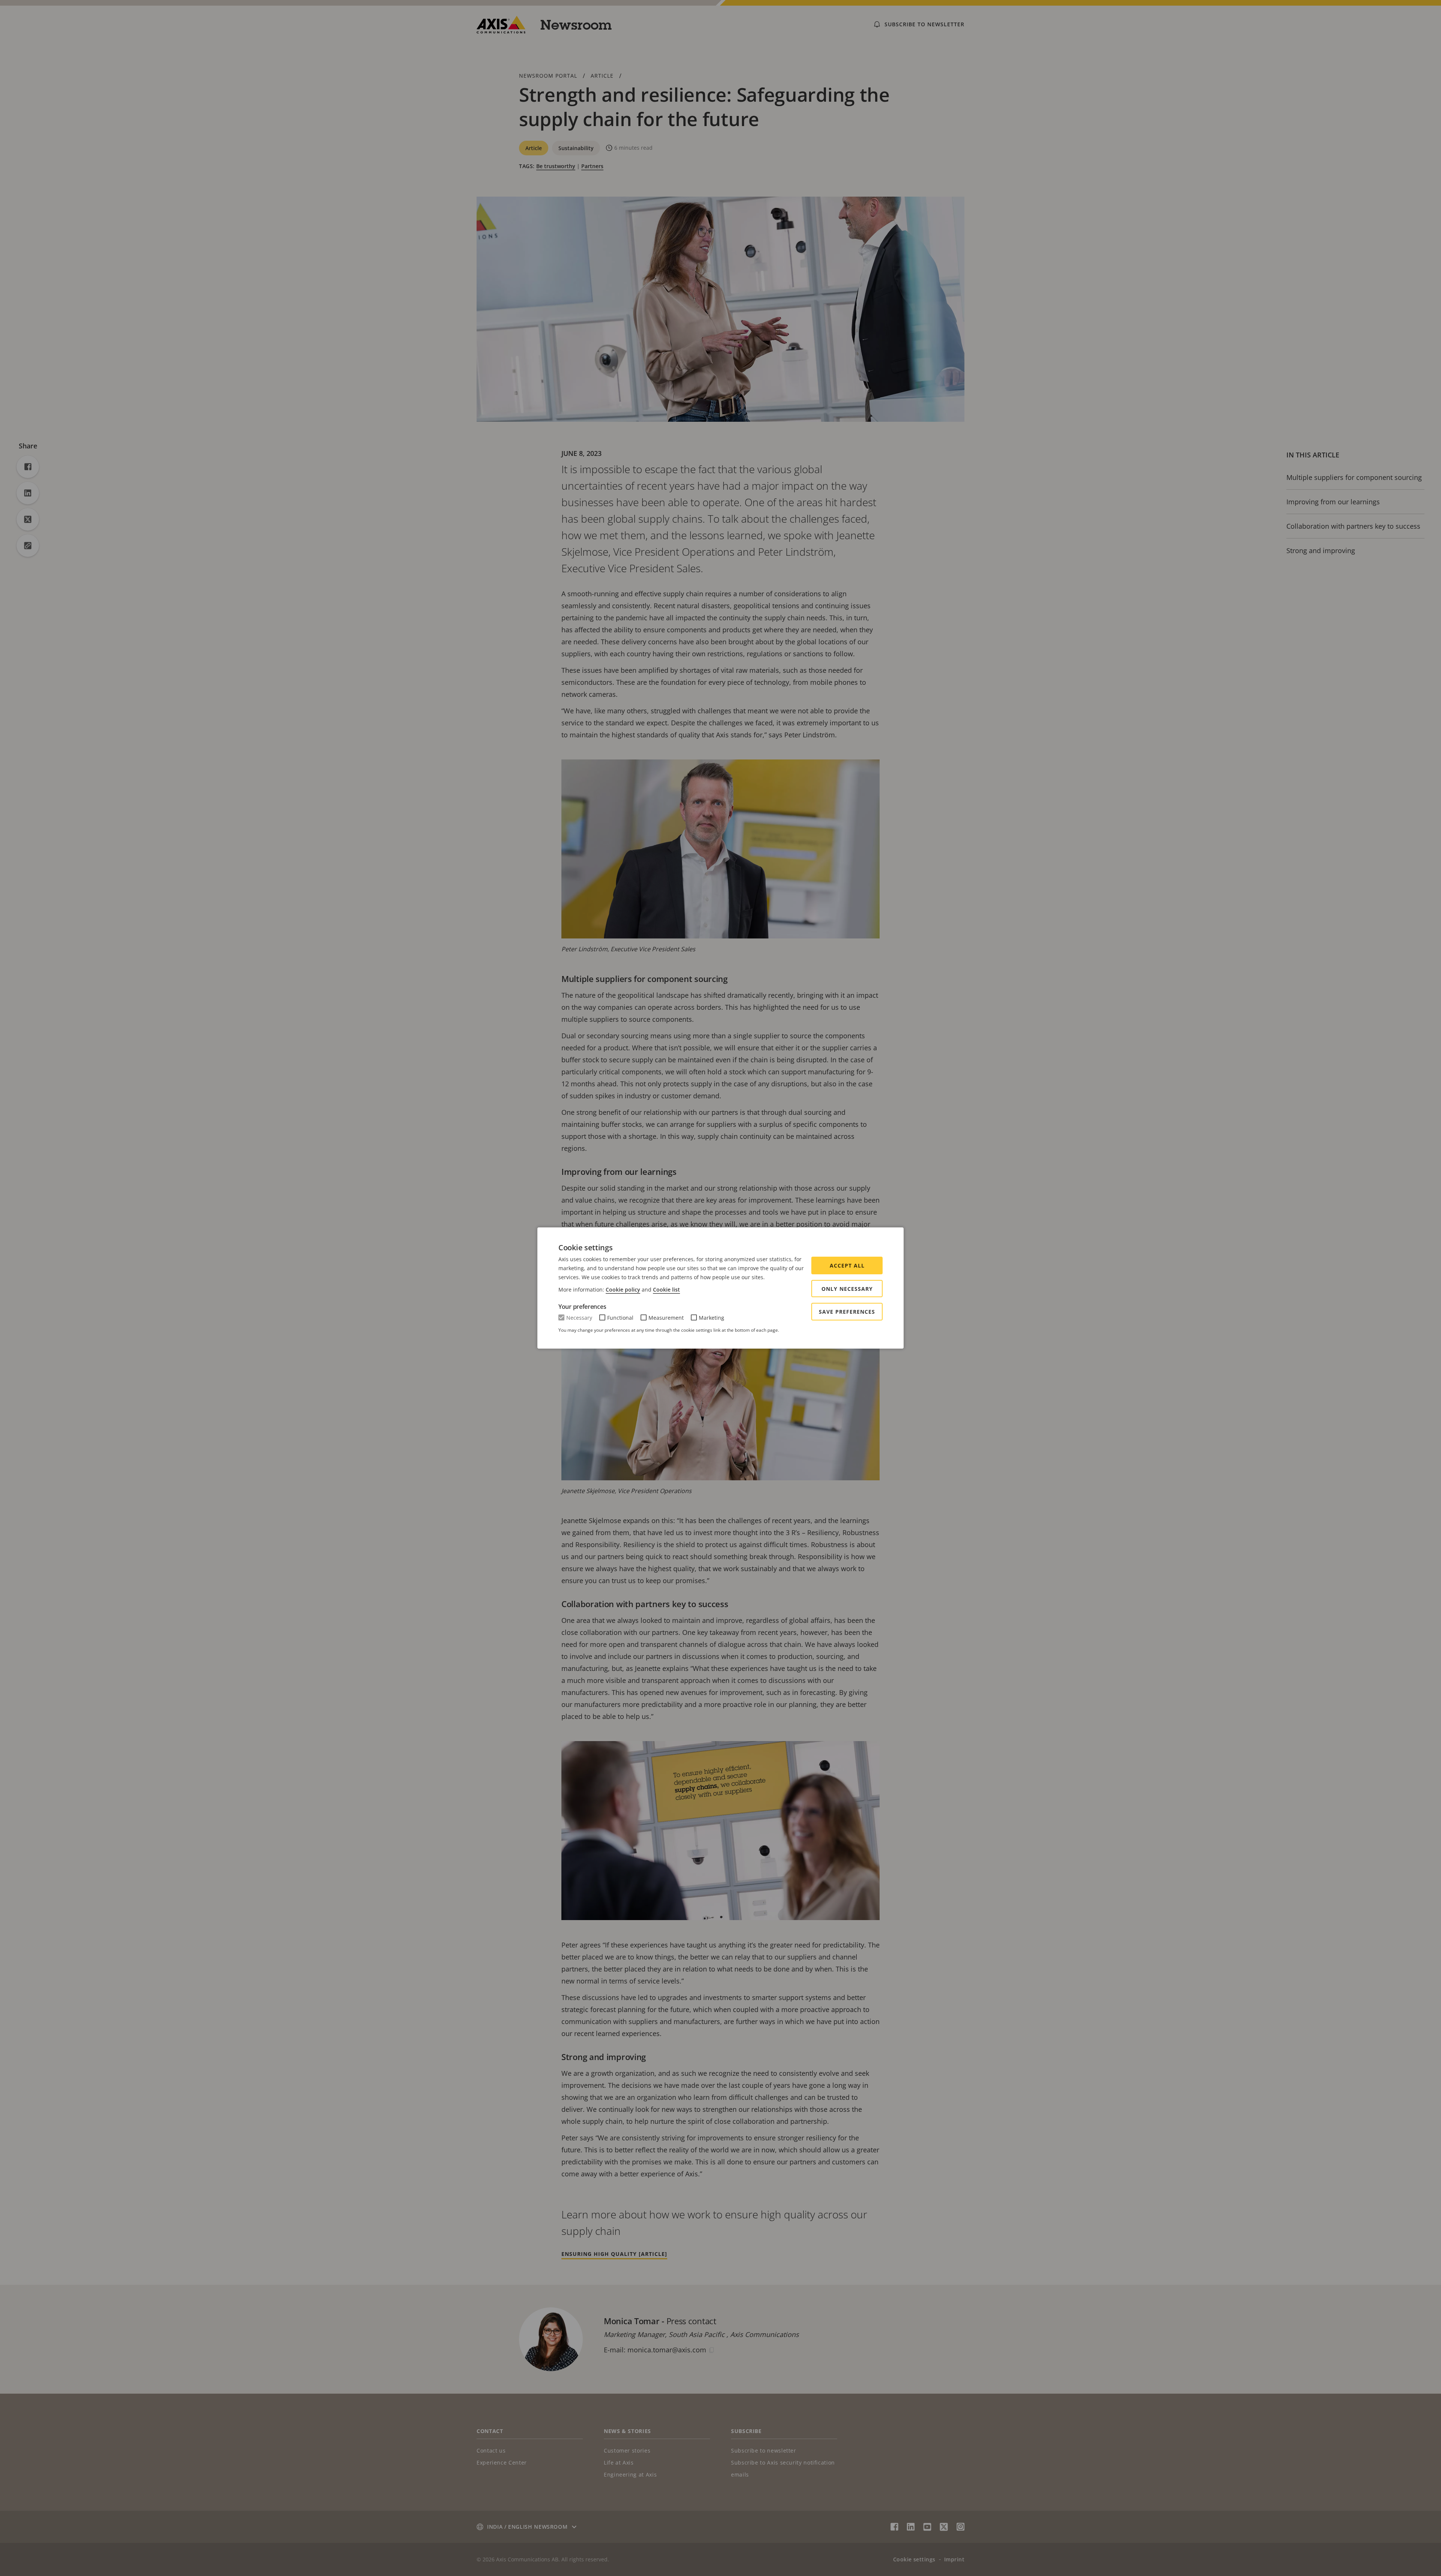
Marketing (711, 1318)
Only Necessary (847, 1289)
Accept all (847, 1265)
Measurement (666, 1318)
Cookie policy (623, 1290)
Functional (620, 1318)
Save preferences (847, 1312)
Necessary (579, 1318)
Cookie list (666, 1290)
